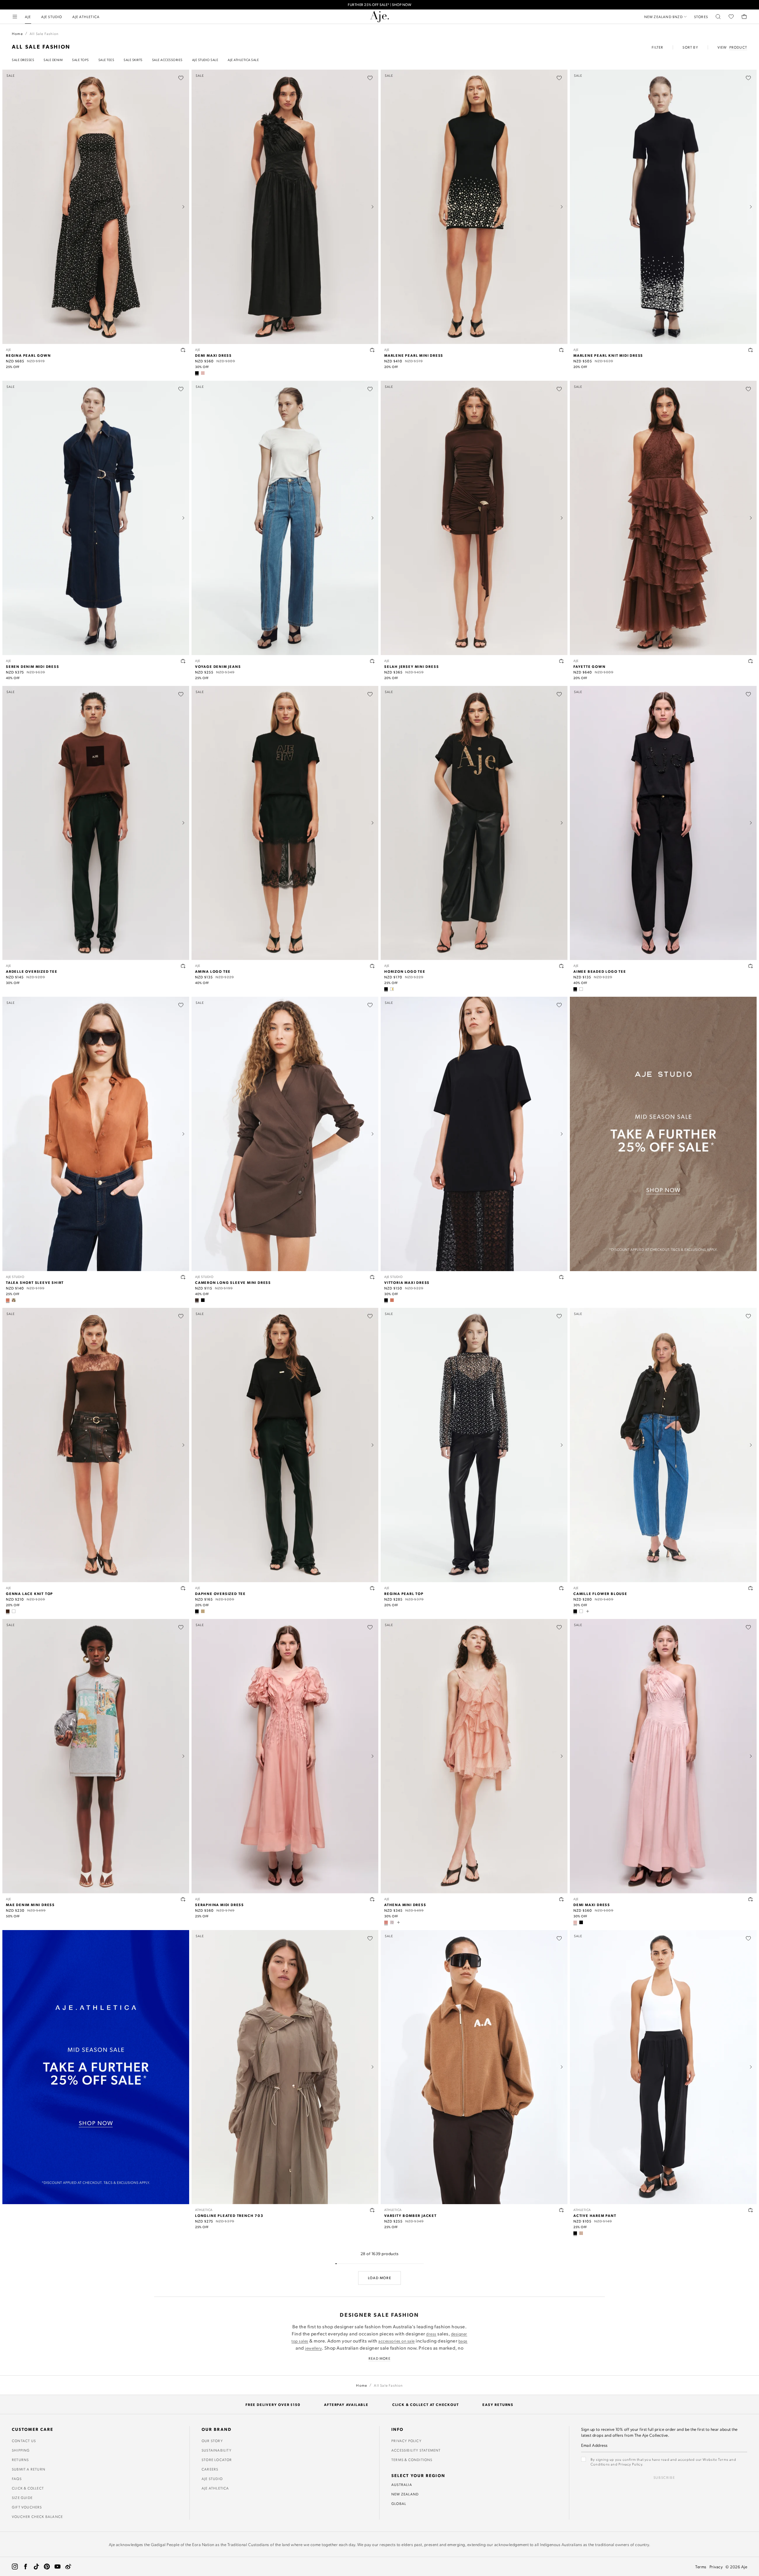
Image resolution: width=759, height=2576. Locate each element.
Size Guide (22, 2497)
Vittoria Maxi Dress (407, 1282)
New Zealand (405, 2494)
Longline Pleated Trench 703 (229, 2215)
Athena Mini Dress (405, 1905)
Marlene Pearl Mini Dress (414, 355)
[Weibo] (68, 2567)
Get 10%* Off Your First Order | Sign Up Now (379, 5)
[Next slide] (183, 207)
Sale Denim (53, 60)
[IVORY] (14, 1611)
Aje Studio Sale (205, 60)
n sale (409, 2341)
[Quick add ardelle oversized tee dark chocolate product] (183, 966)
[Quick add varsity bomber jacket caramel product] (562, 2210)
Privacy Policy (406, 2441)
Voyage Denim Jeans (218, 666)
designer (459, 2334)
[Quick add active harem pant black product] (751, 2210)
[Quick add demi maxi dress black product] (372, 350)
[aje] (379, 17)
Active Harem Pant (595, 2215)
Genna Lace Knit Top (30, 1593)
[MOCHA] (581, 2233)
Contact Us (24, 2441)
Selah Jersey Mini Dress (412, 666)
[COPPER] (8, 1300)
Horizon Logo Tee (405, 971)
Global (399, 2503)
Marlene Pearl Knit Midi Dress (608, 355)
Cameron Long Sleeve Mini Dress (233, 1282)
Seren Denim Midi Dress (33, 666)
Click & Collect (28, 2488)
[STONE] (203, 1611)
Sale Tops (80, 60)
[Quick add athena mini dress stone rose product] (562, 1899)
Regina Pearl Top (404, 1593)
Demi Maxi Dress (213, 355)
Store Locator (217, 2460)
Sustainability (217, 2450)
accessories (390, 2341)
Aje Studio (212, 2479)
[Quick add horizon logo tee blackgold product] (562, 966)
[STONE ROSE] (386, 1922)
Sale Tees (106, 60)
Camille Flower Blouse (600, 1593)
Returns (20, 2460)
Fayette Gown (590, 666)
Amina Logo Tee (213, 971)
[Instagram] (15, 2567)
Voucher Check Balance (37, 2516)
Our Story (212, 2441)
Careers (210, 2469)
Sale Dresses (23, 60)
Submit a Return (29, 2469)
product (738, 47)
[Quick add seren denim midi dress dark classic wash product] (183, 661)
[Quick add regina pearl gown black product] (183, 350)
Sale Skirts (133, 60)
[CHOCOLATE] (197, 1300)
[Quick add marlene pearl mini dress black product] (562, 350)
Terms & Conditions (412, 2460)
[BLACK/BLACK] (575, 989)
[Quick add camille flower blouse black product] (751, 1588)
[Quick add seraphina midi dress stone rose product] (372, 1899)
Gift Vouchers (27, 2507)
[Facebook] (25, 2567)
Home (17, 33)
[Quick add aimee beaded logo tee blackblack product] (751, 966)
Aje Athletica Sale (243, 60)
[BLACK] (197, 373)
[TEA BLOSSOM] (203, 373)
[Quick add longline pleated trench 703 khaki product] (372, 2210)
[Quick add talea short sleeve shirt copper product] (183, 1277)
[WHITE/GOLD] (392, 989)
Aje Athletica (215, 2488)
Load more (380, 2278)
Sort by (690, 47)
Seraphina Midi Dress (220, 1905)
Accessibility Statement (416, 2450)
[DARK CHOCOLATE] (8, 1611)
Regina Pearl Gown (28, 355)
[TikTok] (36, 2567)
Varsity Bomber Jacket (410, 2215)
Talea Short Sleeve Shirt (35, 1282)
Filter (657, 47)
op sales (301, 2341)
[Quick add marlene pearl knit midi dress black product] (751, 350)
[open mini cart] (744, 17)
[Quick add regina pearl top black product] (562, 1588)
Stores (701, 17)
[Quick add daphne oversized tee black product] (372, 1588)
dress (431, 2334)
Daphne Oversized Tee (220, 1593)
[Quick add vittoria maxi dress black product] (562, 1277)
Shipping (21, 2450)
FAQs (17, 2479)
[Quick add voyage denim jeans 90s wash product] (372, 661)
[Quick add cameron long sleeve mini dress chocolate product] (372, 1277)
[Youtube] (58, 2567)
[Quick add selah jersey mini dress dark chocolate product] (562, 661)
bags (463, 2341)
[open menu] (15, 17)
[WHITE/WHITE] (581, 989)
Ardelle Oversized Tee (32, 971)
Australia (402, 2484)
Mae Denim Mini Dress (30, 1905)
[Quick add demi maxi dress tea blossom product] (751, 1899)
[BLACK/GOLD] (386, 989)
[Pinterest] (47, 2567)
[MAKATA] (14, 1300)
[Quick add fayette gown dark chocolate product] (751, 661)
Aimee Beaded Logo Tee (600, 971)
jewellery (314, 2348)
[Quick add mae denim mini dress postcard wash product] (183, 1899)
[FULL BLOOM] (392, 1922)
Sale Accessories (167, 60)
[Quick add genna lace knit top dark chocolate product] (183, 1588)
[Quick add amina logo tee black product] (372, 966)
